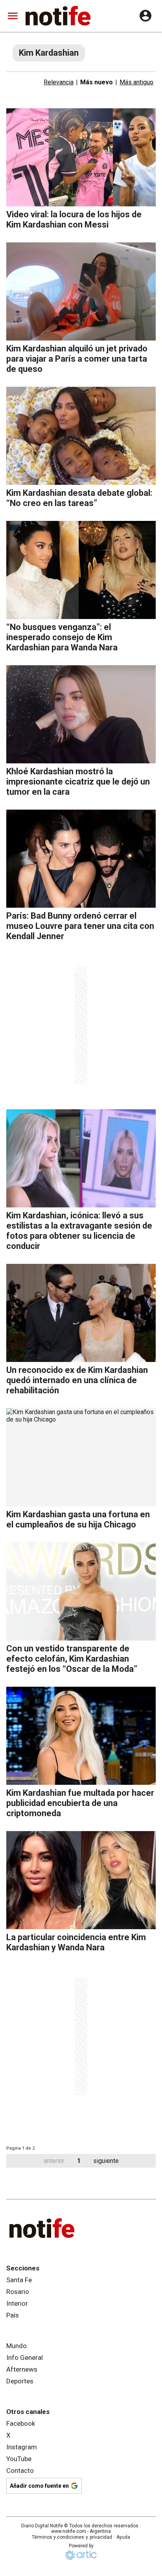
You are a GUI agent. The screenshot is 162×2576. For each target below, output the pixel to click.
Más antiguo (136, 82)
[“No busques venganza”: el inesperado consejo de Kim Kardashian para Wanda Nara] (81, 570)
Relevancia (59, 82)
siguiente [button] (106, 2161)
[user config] (145, 16)
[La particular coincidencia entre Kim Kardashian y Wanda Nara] (81, 1880)
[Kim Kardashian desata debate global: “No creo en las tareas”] (81, 436)
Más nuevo (97, 82)
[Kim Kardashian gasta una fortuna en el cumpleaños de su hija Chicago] (81, 1457)
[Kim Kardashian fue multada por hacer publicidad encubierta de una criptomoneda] (81, 1736)
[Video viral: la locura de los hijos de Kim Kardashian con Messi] (81, 157)
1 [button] (79, 2161)
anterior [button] (54, 2161)
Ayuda (123, 2537)
